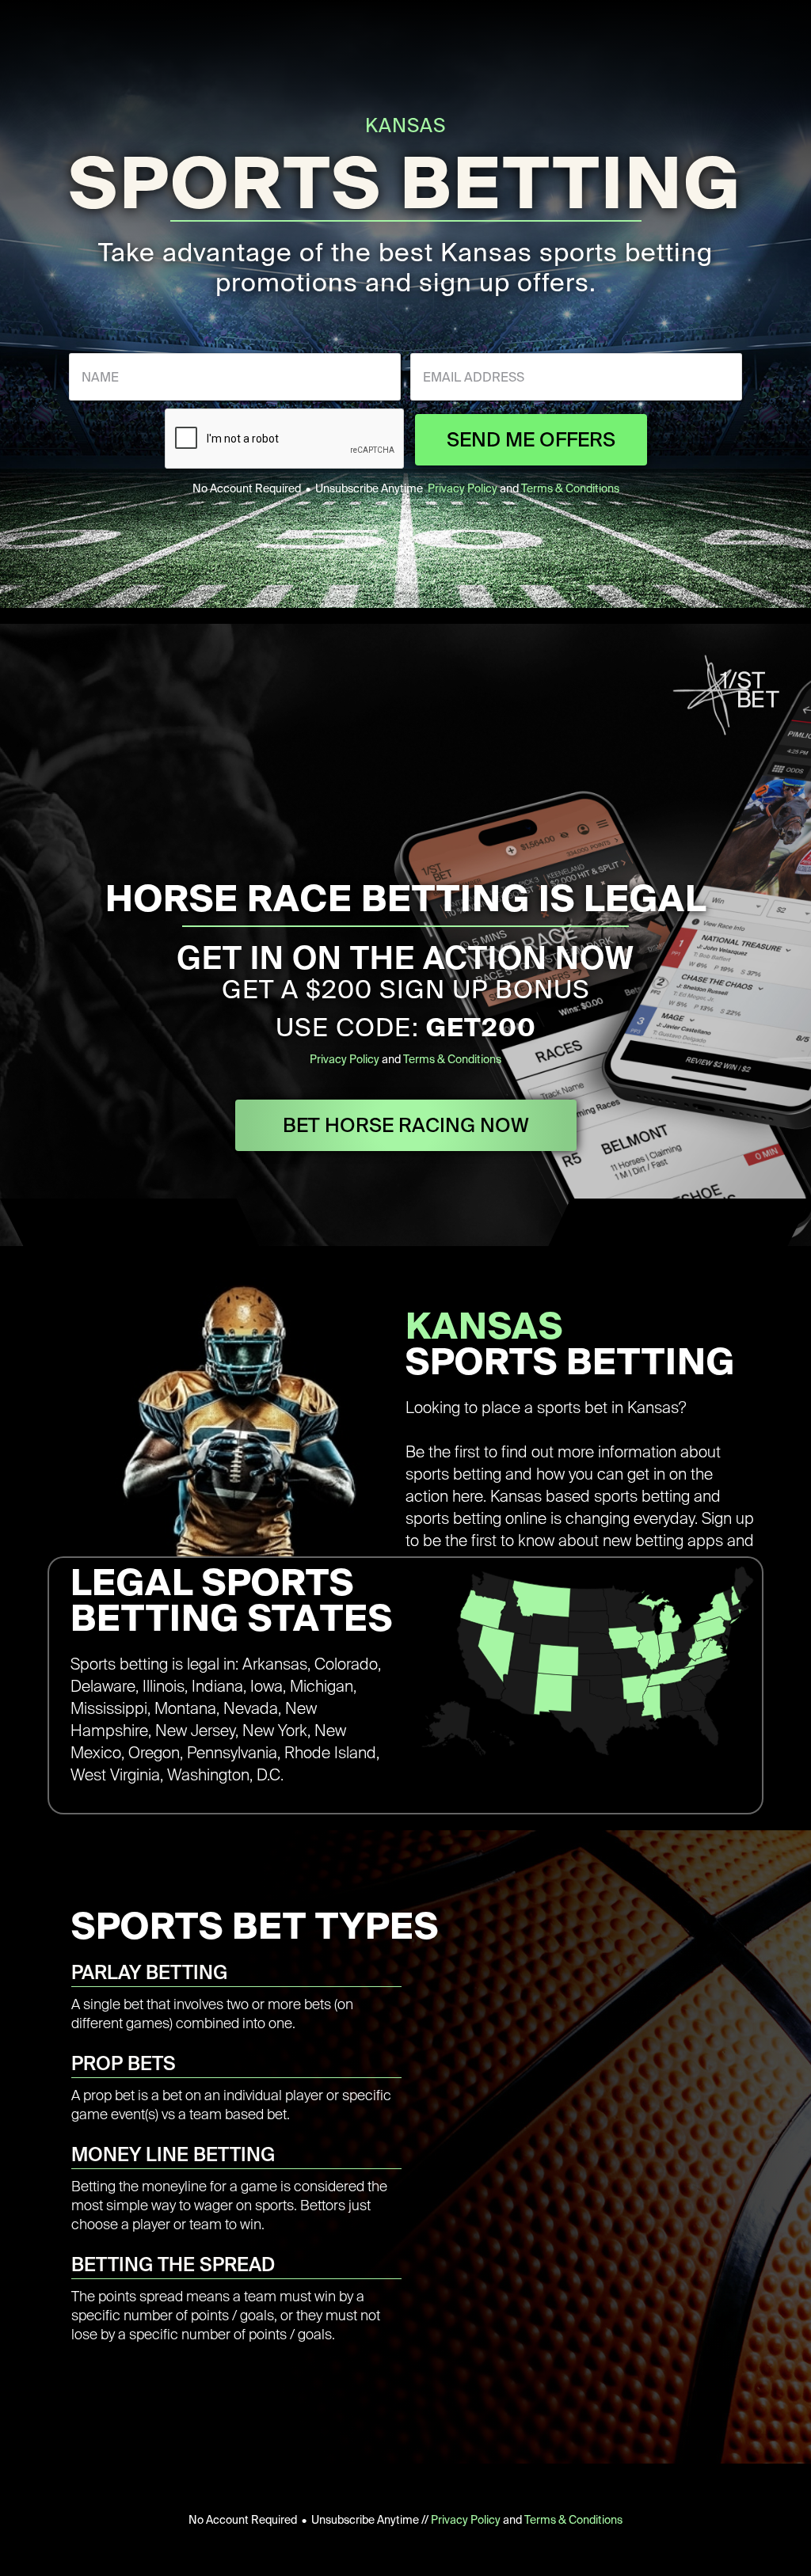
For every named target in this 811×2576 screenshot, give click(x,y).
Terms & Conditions (570, 488)
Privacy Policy (463, 488)
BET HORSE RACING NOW (406, 1125)
